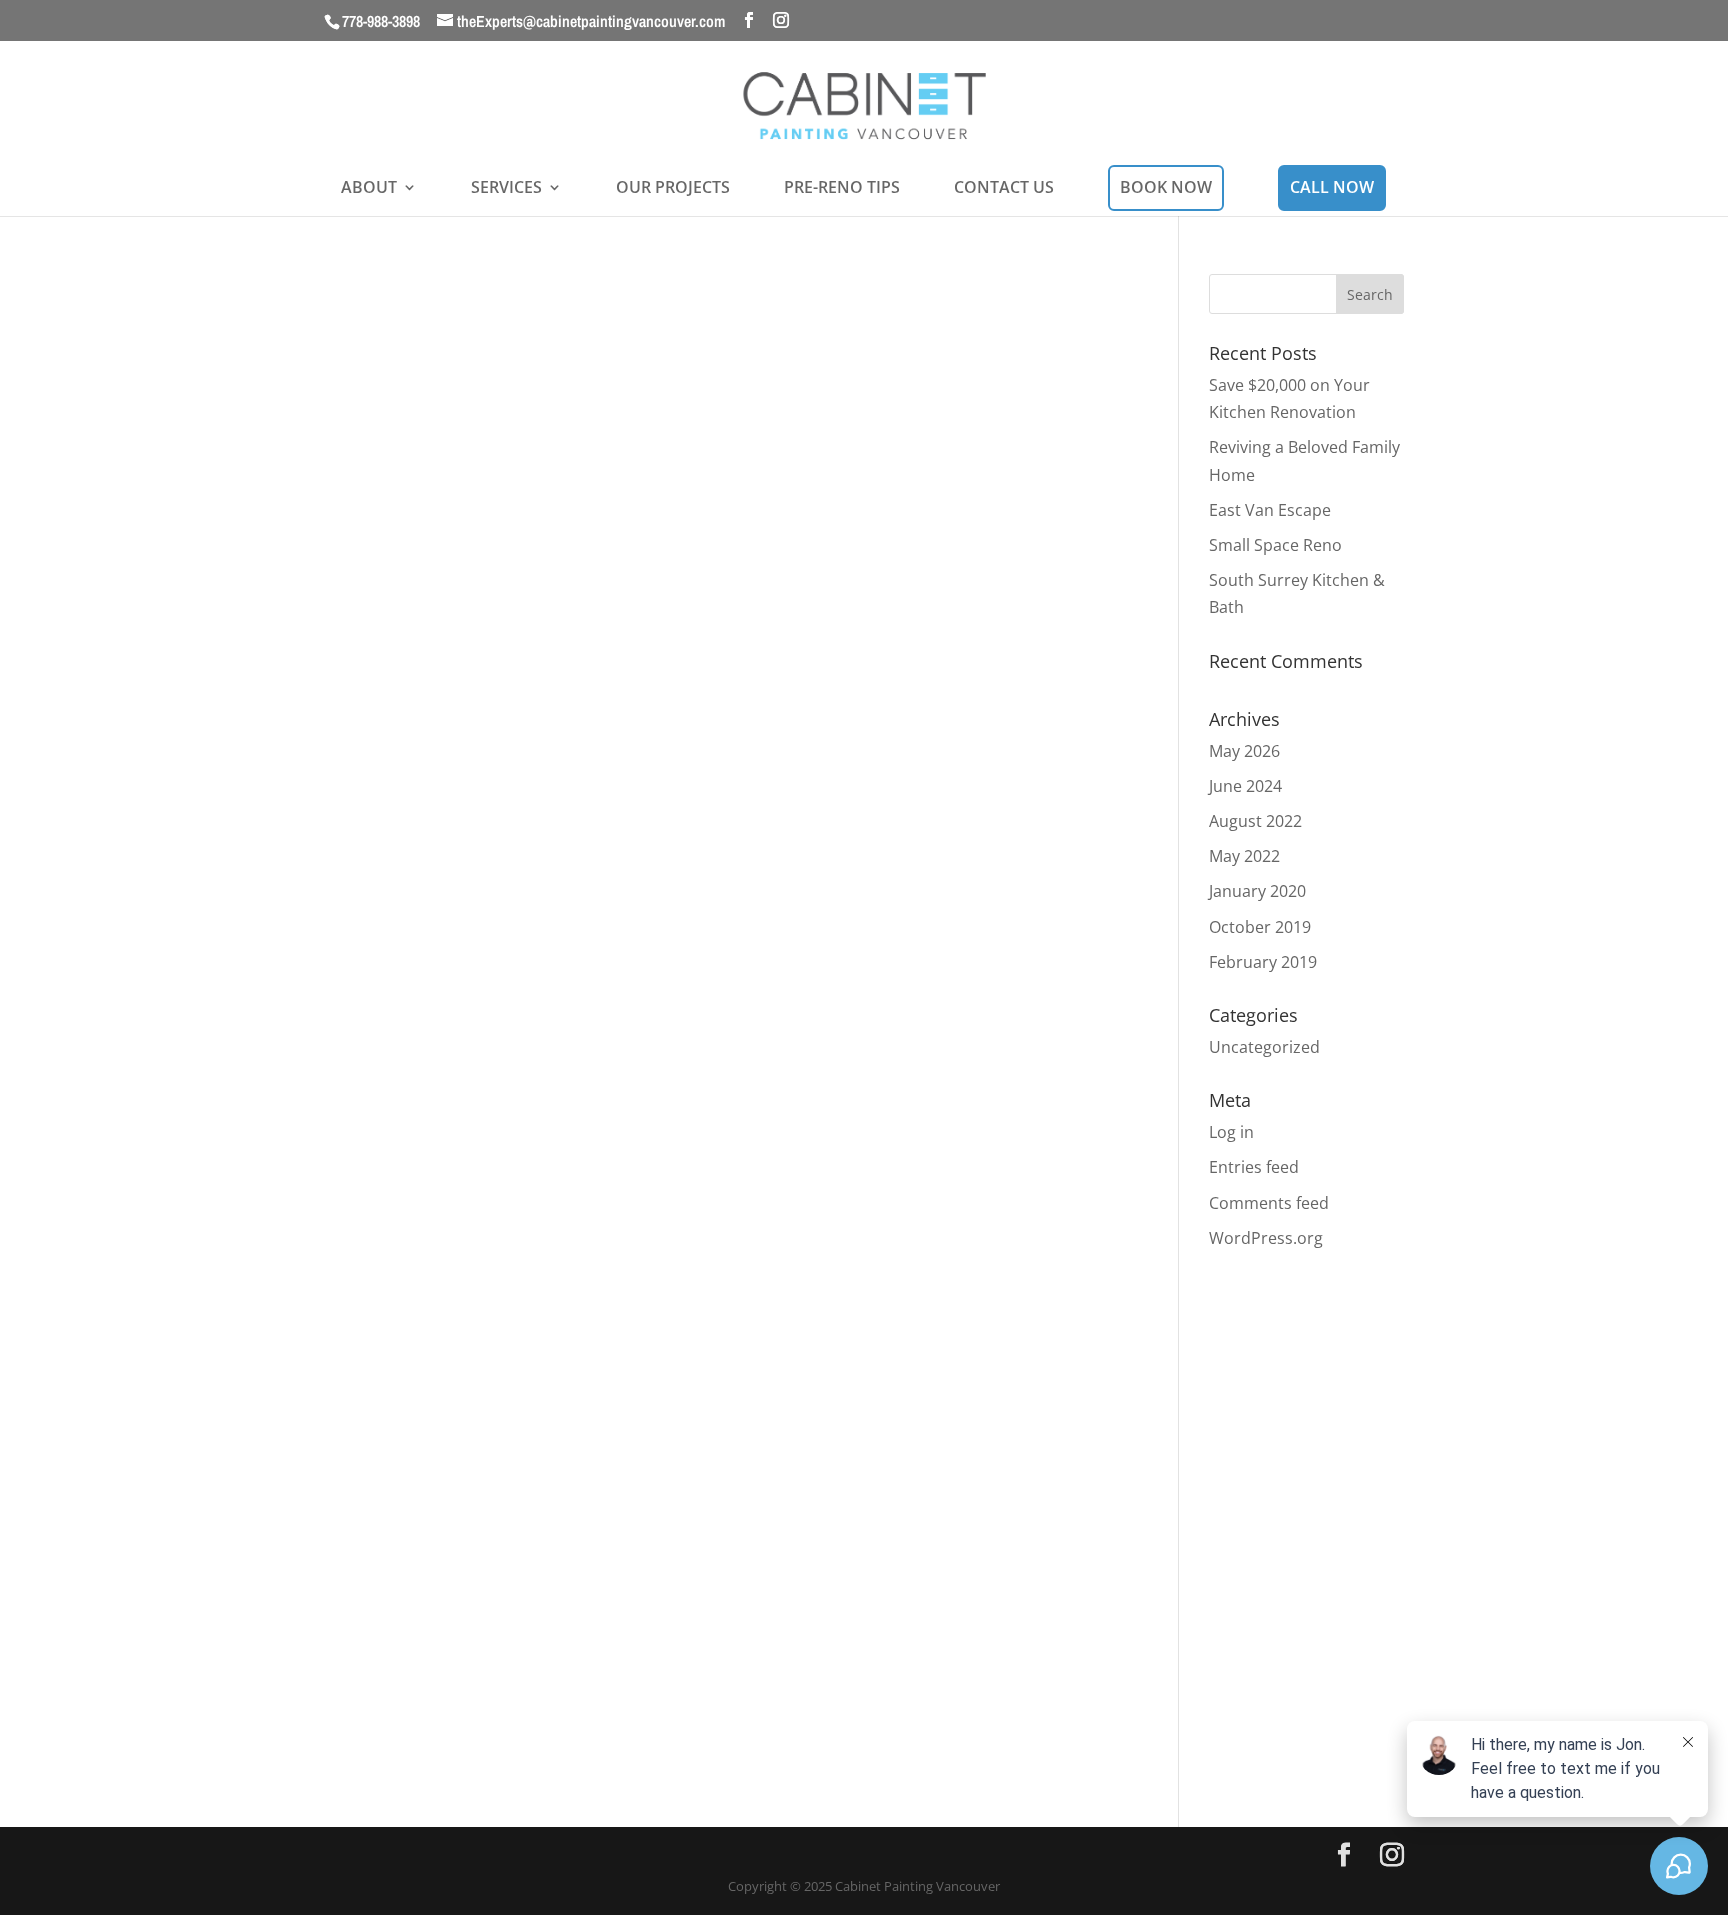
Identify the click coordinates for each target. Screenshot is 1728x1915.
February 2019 (1263, 962)
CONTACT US (1004, 189)
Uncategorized (1264, 1047)
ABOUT (369, 189)
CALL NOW (1332, 187)
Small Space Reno (1275, 545)
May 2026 (1244, 751)
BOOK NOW (1166, 187)
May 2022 (1244, 856)
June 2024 (1245, 786)
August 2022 (1255, 821)
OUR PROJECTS (673, 189)
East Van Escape (1270, 510)
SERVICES (506, 189)
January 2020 (1257, 891)
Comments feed (1269, 1203)
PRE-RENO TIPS (842, 189)
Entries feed (1254, 1167)
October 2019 (1260, 927)
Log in (1231, 1132)
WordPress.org (1266, 1238)
